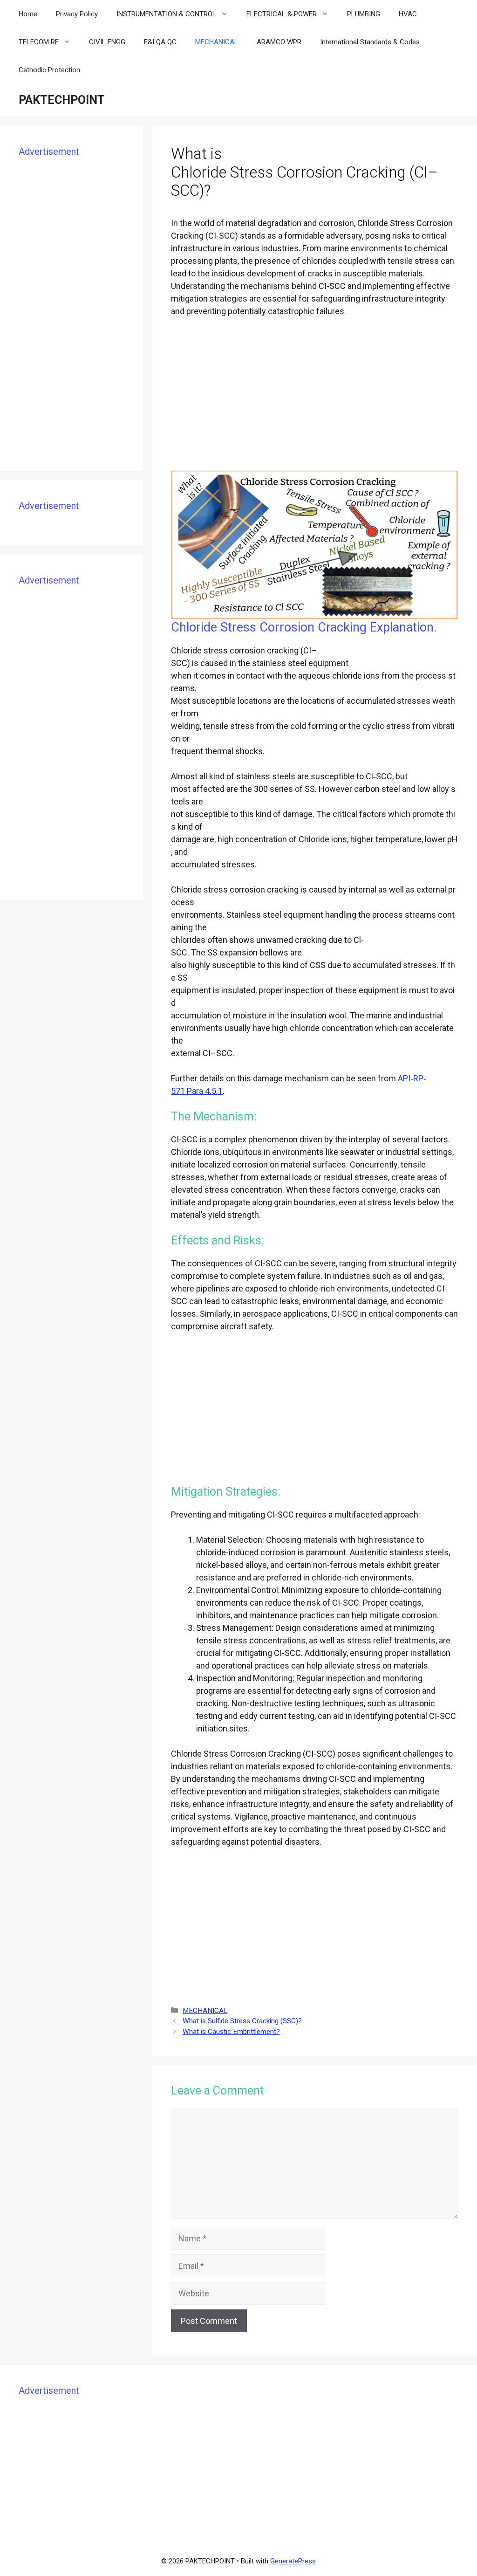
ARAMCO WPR (279, 42)
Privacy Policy (77, 14)
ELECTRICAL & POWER (282, 14)
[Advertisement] (315, 395)
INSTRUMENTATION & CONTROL (166, 14)
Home (28, 14)
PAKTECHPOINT (62, 100)
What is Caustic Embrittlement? (231, 2032)
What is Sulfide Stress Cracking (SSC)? (242, 2021)
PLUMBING (364, 14)
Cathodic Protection (49, 70)
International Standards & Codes (370, 42)
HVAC (408, 14)
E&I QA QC (160, 42)
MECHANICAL (217, 42)
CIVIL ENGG (107, 42)
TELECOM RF (39, 42)
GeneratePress (293, 2561)
